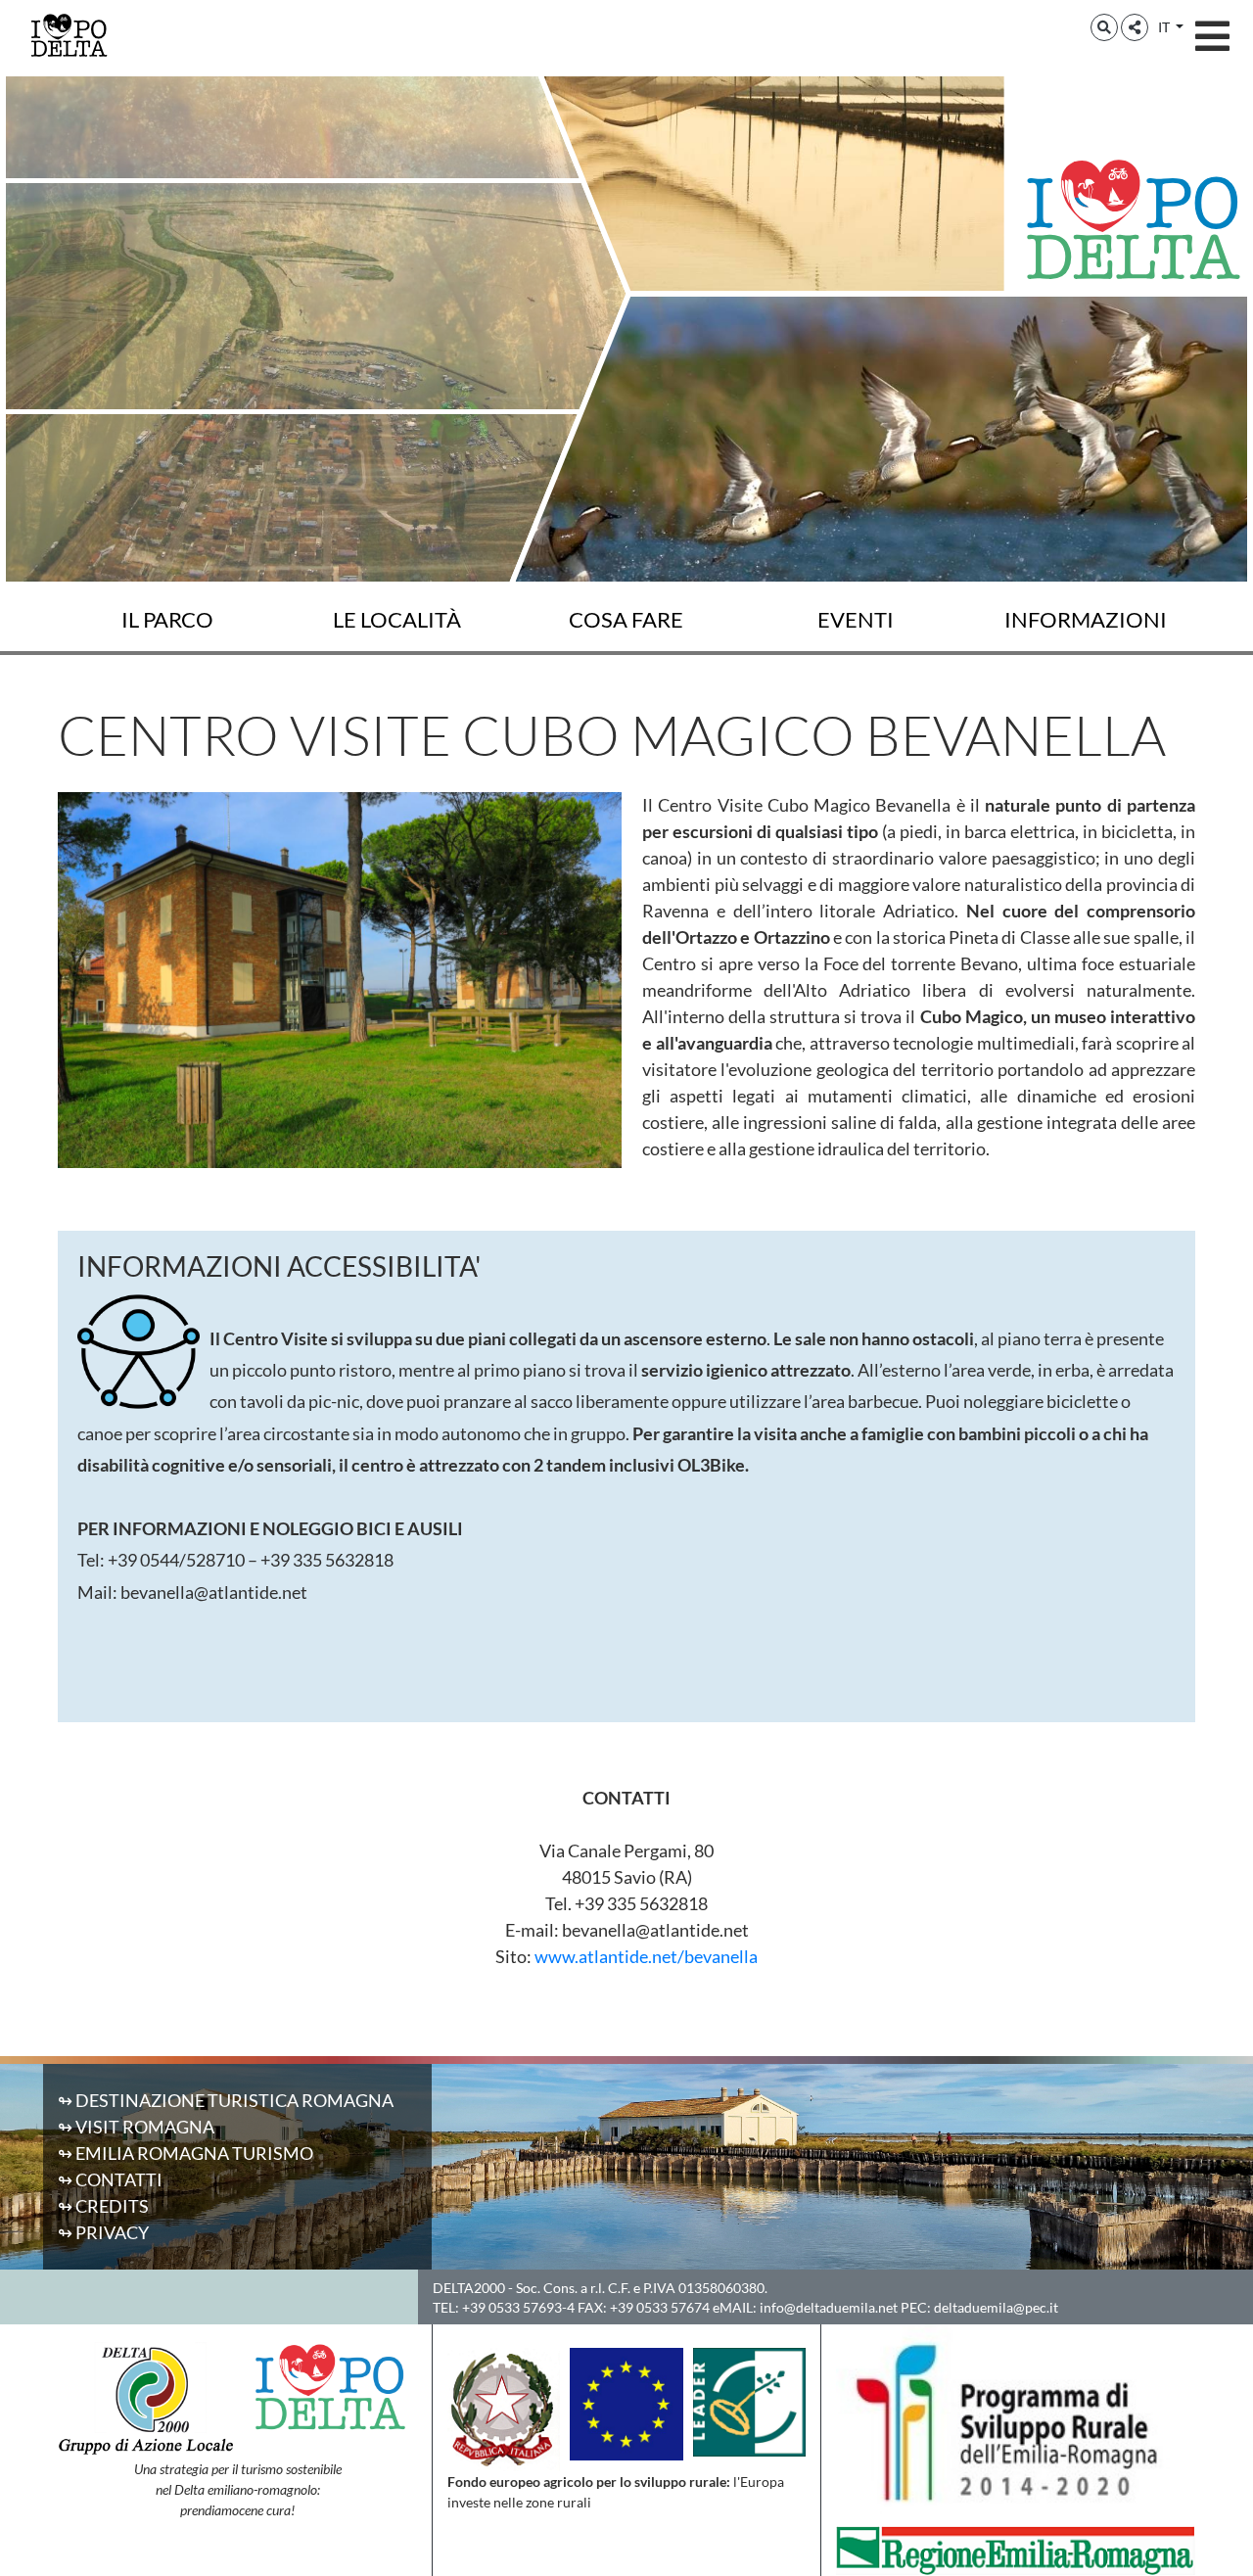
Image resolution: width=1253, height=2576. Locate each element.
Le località (397, 619)
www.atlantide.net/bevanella (646, 1956)
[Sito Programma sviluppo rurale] (1016, 2423)
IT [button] (1165, 27)
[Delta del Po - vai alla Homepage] (69, 34)
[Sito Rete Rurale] (749, 2400)
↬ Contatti (110, 2179)
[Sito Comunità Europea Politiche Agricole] (626, 2402)
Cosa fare (626, 619)
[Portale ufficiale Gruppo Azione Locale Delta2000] (145, 2397)
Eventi (856, 619)
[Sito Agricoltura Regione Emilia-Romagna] (1016, 2549)
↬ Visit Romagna (136, 2127)
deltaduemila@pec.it (996, 2307)
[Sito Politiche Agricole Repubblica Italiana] (504, 2408)
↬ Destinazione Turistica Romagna (226, 2100)
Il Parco (167, 619)
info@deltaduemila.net (829, 2307)
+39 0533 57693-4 (518, 2307)
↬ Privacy (103, 2232)
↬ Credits (103, 2206)
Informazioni (1086, 619)
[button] (1104, 27)
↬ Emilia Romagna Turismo (186, 2153)
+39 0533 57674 (660, 2307)
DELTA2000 (469, 2288)
